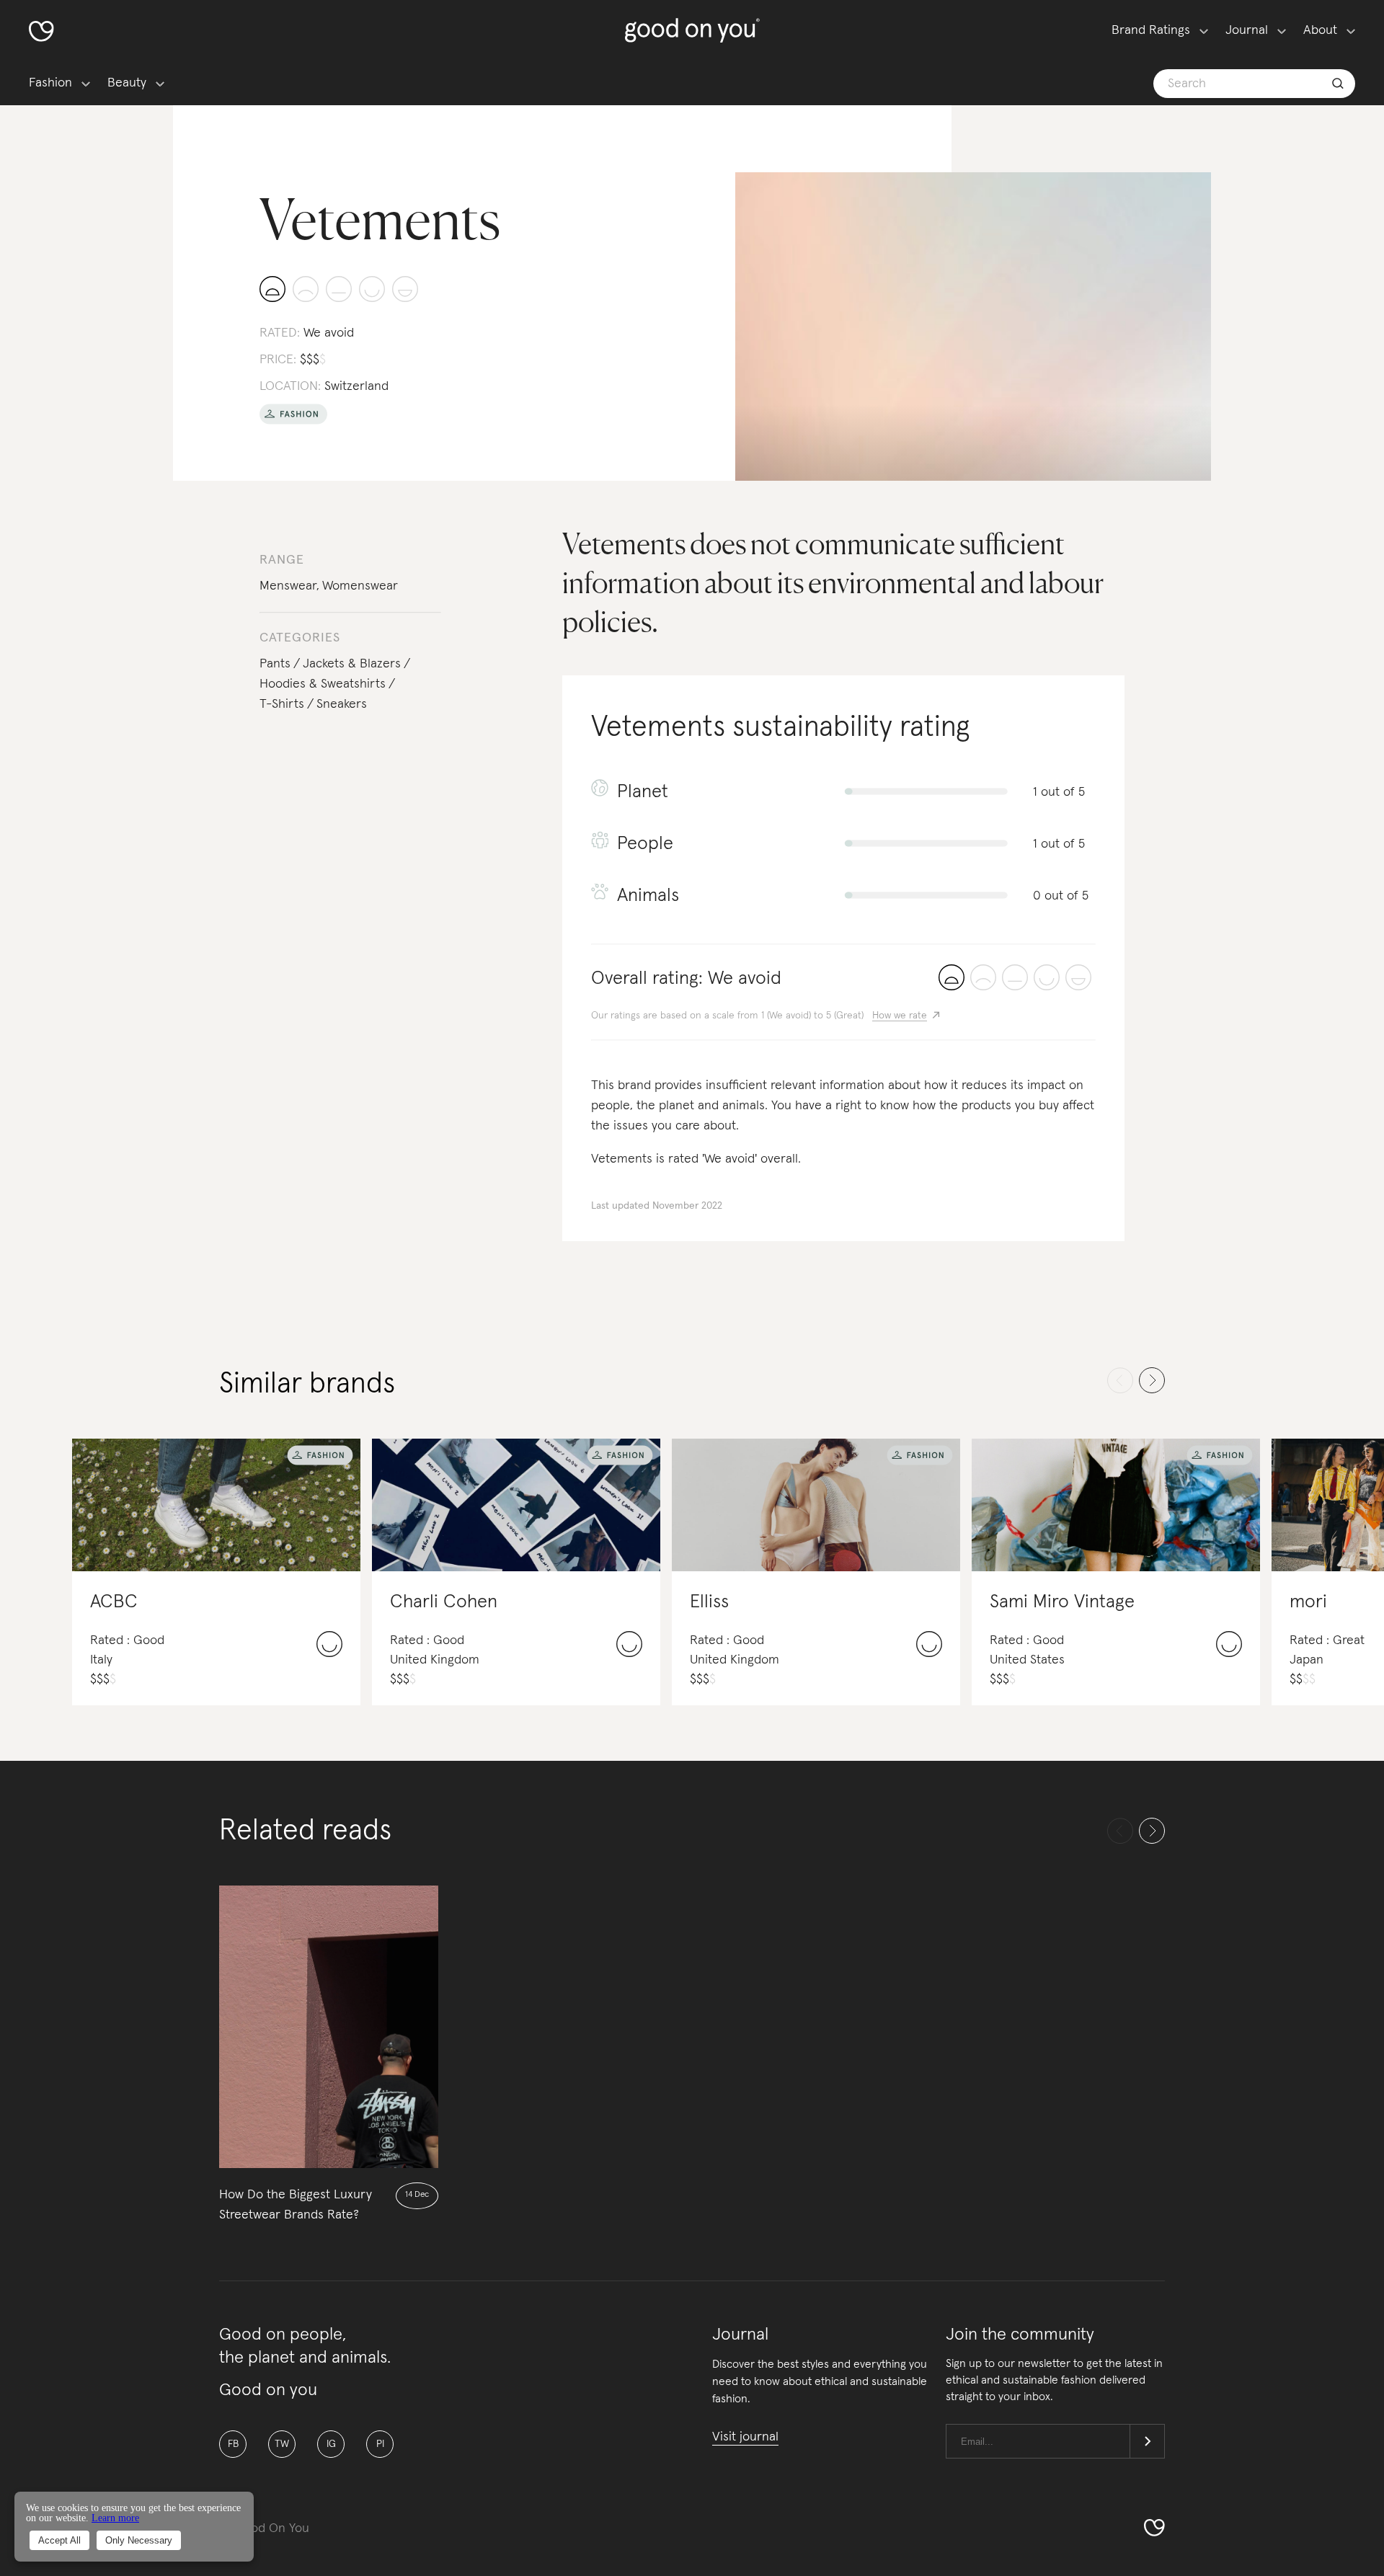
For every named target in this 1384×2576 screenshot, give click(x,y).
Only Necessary (139, 2540)
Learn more (115, 2518)
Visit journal (745, 2437)
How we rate (900, 1016)
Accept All (59, 2540)
